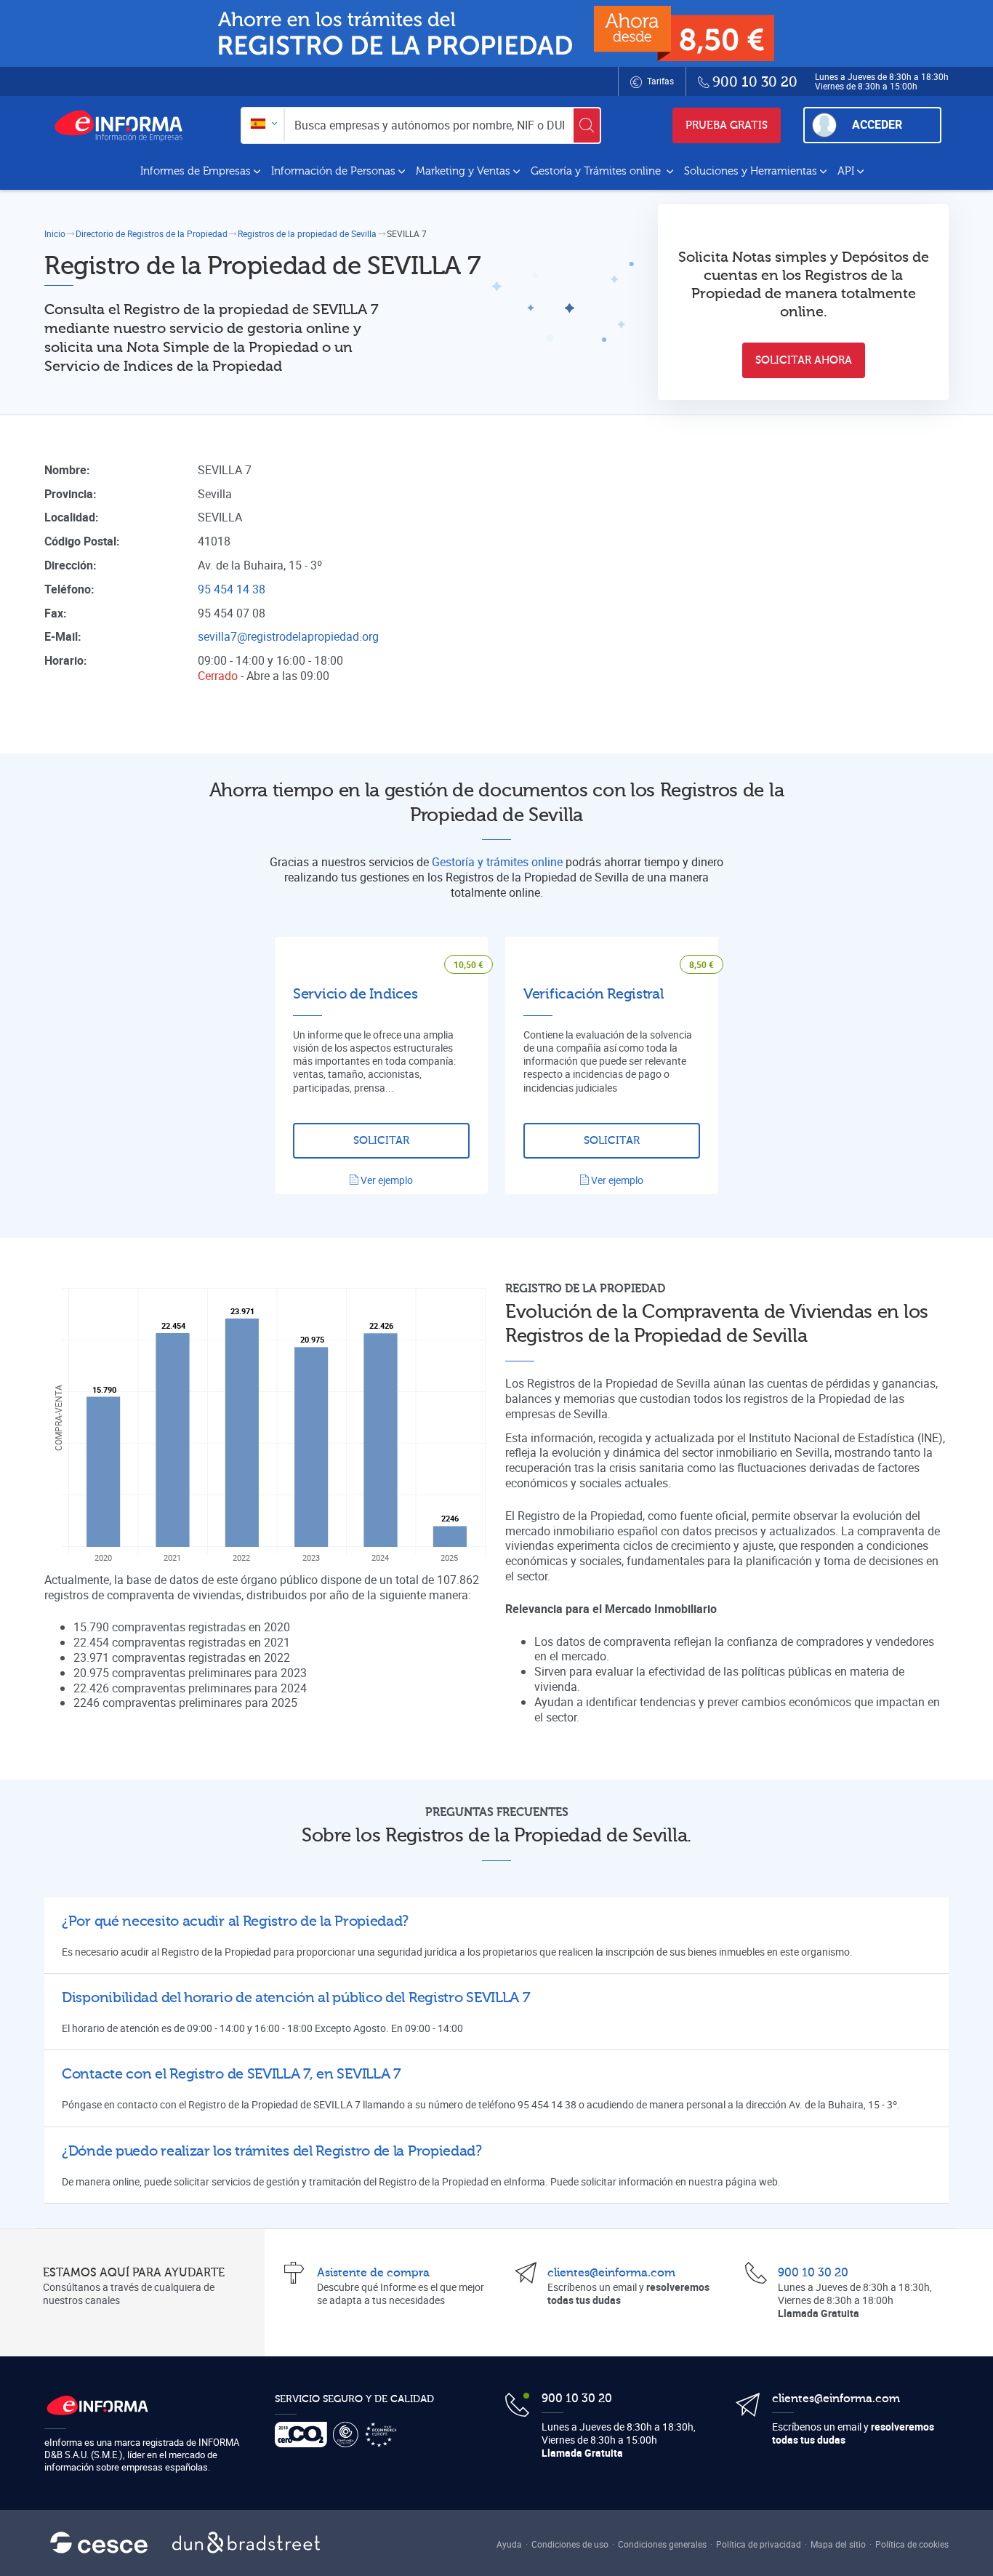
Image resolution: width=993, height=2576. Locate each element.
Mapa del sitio (838, 2544)
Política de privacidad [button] (759, 2544)
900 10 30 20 (813, 2273)
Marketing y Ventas (463, 171)
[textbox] (263, 125)
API (846, 171)
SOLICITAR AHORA (804, 360)
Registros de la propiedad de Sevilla (307, 233)
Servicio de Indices (355, 994)
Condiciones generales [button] (662, 2544)
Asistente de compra (373, 2273)
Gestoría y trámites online (497, 862)
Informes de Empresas (196, 171)
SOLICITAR (381, 1141)
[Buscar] (587, 125)
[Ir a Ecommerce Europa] (383, 2435)
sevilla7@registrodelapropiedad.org (288, 636)
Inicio (55, 233)
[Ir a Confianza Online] (349, 2435)
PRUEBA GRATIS (727, 125)
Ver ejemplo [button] (386, 1180)
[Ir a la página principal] (124, 125)
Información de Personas (333, 171)
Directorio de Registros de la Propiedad (152, 233)
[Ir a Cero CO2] (304, 2435)
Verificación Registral (593, 994)
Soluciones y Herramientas (751, 171)
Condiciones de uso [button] (570, 2544)
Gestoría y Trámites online (597, 171)
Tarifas (659, 81)
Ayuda (509, 2544)
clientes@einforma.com (611, 2273)
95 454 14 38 (232, 589)
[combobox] (263, 125)
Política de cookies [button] (912, 2544)
